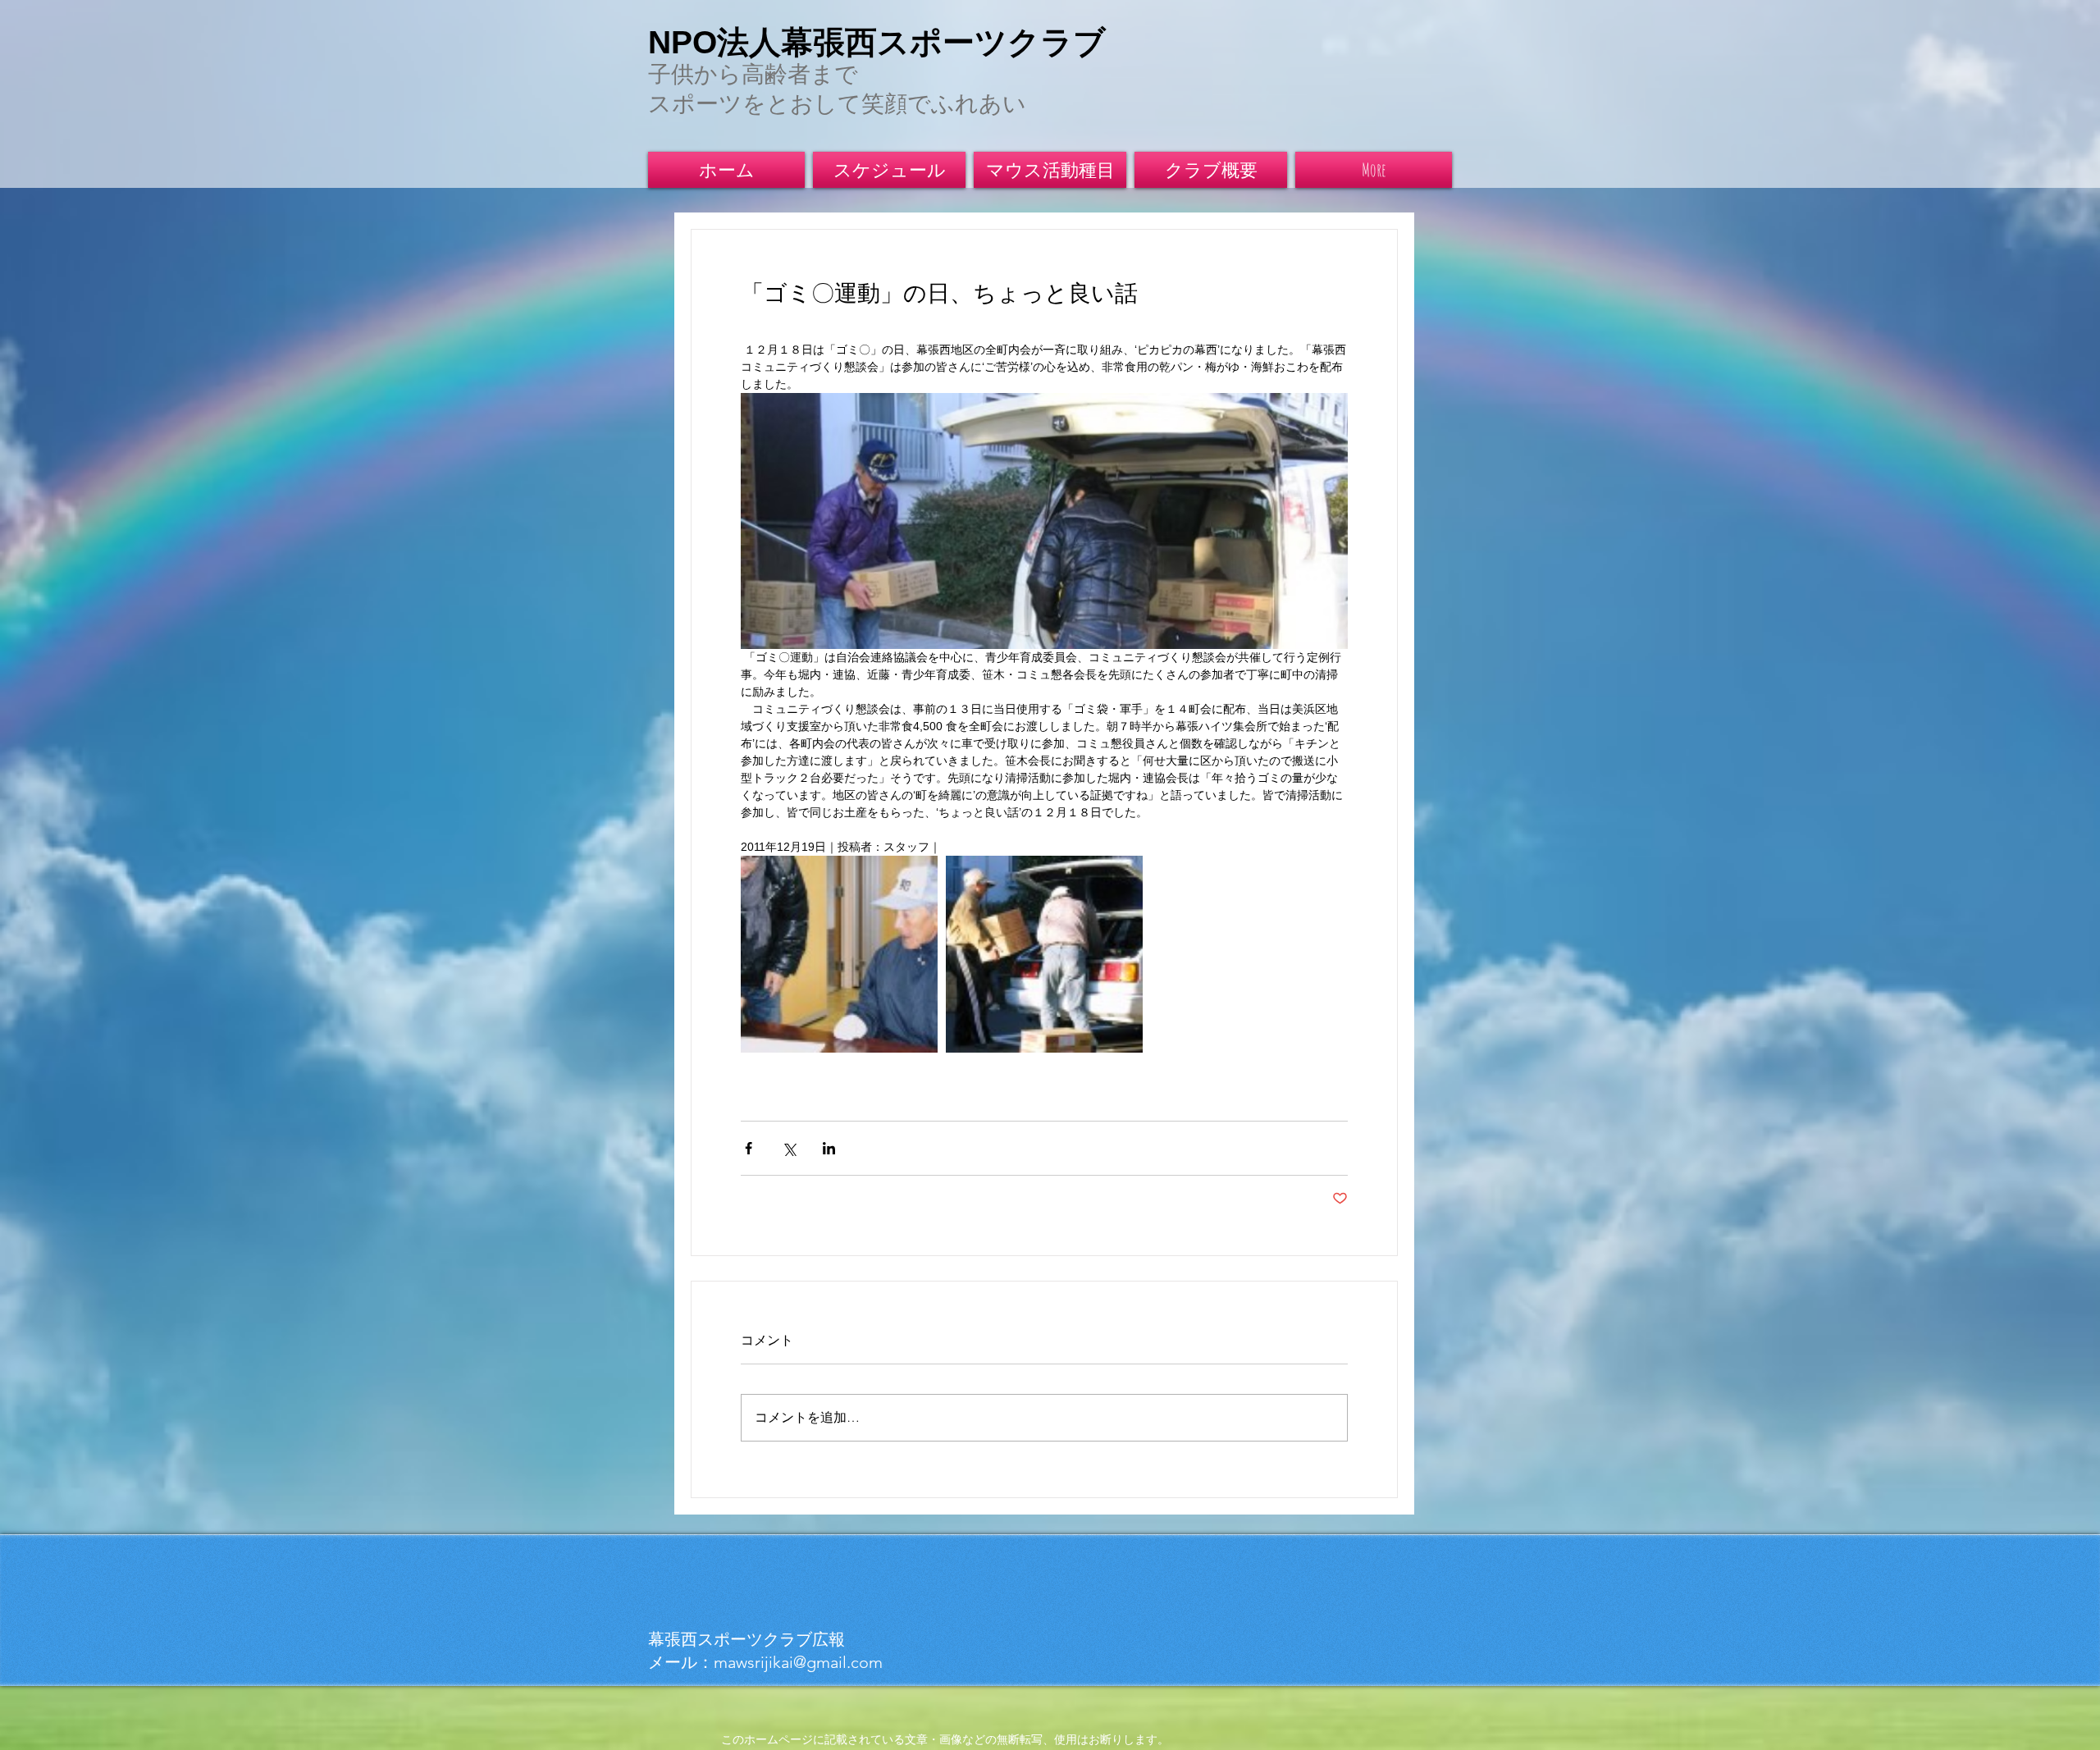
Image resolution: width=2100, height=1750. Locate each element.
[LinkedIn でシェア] (829, 1148)
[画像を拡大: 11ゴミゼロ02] (839, 954)
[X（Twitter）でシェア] (789, 1148)
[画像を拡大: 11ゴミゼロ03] (1044, 954)
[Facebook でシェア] (749, 1148)
